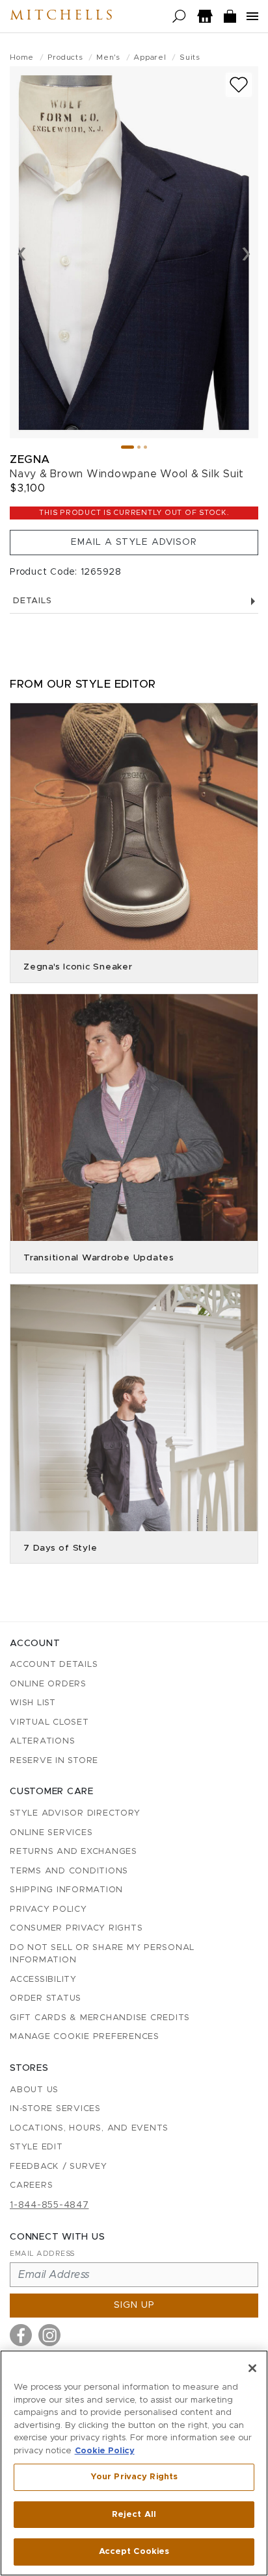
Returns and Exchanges (74, 1852)
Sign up (134, 2305)
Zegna (30, 459)
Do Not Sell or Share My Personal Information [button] (102, 1954)
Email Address (42, 2254)
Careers (31, 2185)
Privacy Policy (48, 1909)
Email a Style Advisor (134, 542)
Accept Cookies (134, 2552)
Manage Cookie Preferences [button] (85, 2037)
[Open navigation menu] (252, 16)
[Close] (252, 2368)
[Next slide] (246, 253)
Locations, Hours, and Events (89, 2128)
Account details (54, 1665)
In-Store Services (55, 2109)
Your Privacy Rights (134, 2477)
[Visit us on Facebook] (21, 2335)
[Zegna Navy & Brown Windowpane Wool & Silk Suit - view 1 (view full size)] (134, 252)
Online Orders (48, 1684)
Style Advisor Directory (75, 1813)
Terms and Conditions (69, 1871)
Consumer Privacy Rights (76, 1928)
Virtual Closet (49, 1722)
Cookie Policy (105, 2451)
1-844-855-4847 (49, 2205)
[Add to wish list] (239, 85)
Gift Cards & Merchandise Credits (100, 2018)
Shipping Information (66, 1890)
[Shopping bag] (230, 17)
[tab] (127, 447)
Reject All (134, 2515)
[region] (134, 2463)
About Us (34, 2090)
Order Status (46, 1998)
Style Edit (36, 2147)
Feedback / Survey (59, 2167)
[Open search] (179, 17)
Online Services (51, 1833)
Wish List (33, 1703)
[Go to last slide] (22, 253)
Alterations (42, 1741)
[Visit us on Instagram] (49, 2335)
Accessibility (43, 1980)
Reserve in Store (54, 1761)
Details (32, 601)
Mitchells (62, 16)
